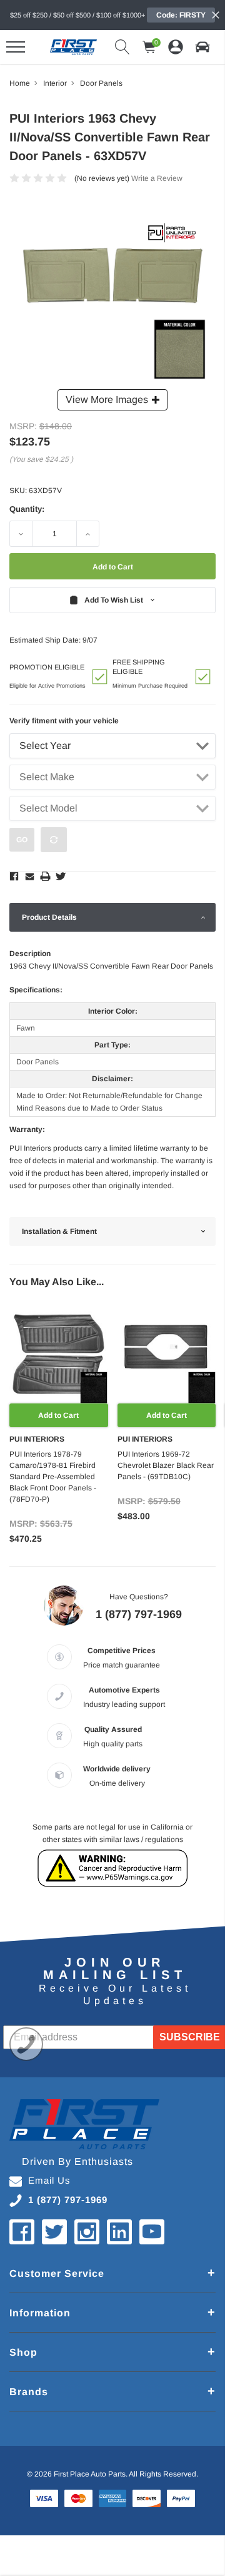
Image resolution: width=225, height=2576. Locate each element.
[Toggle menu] (16, 47)
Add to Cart (58, 1415)
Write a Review (157, 178)
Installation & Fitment (59, 1231)
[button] (202, 47)
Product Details (49, 917)
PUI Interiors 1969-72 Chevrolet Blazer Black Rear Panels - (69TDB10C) (166, 1465)
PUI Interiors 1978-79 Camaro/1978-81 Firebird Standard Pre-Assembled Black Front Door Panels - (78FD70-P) (53, 1477)
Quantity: (27, 509)
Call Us (26, 2044)
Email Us (49, 2180)
